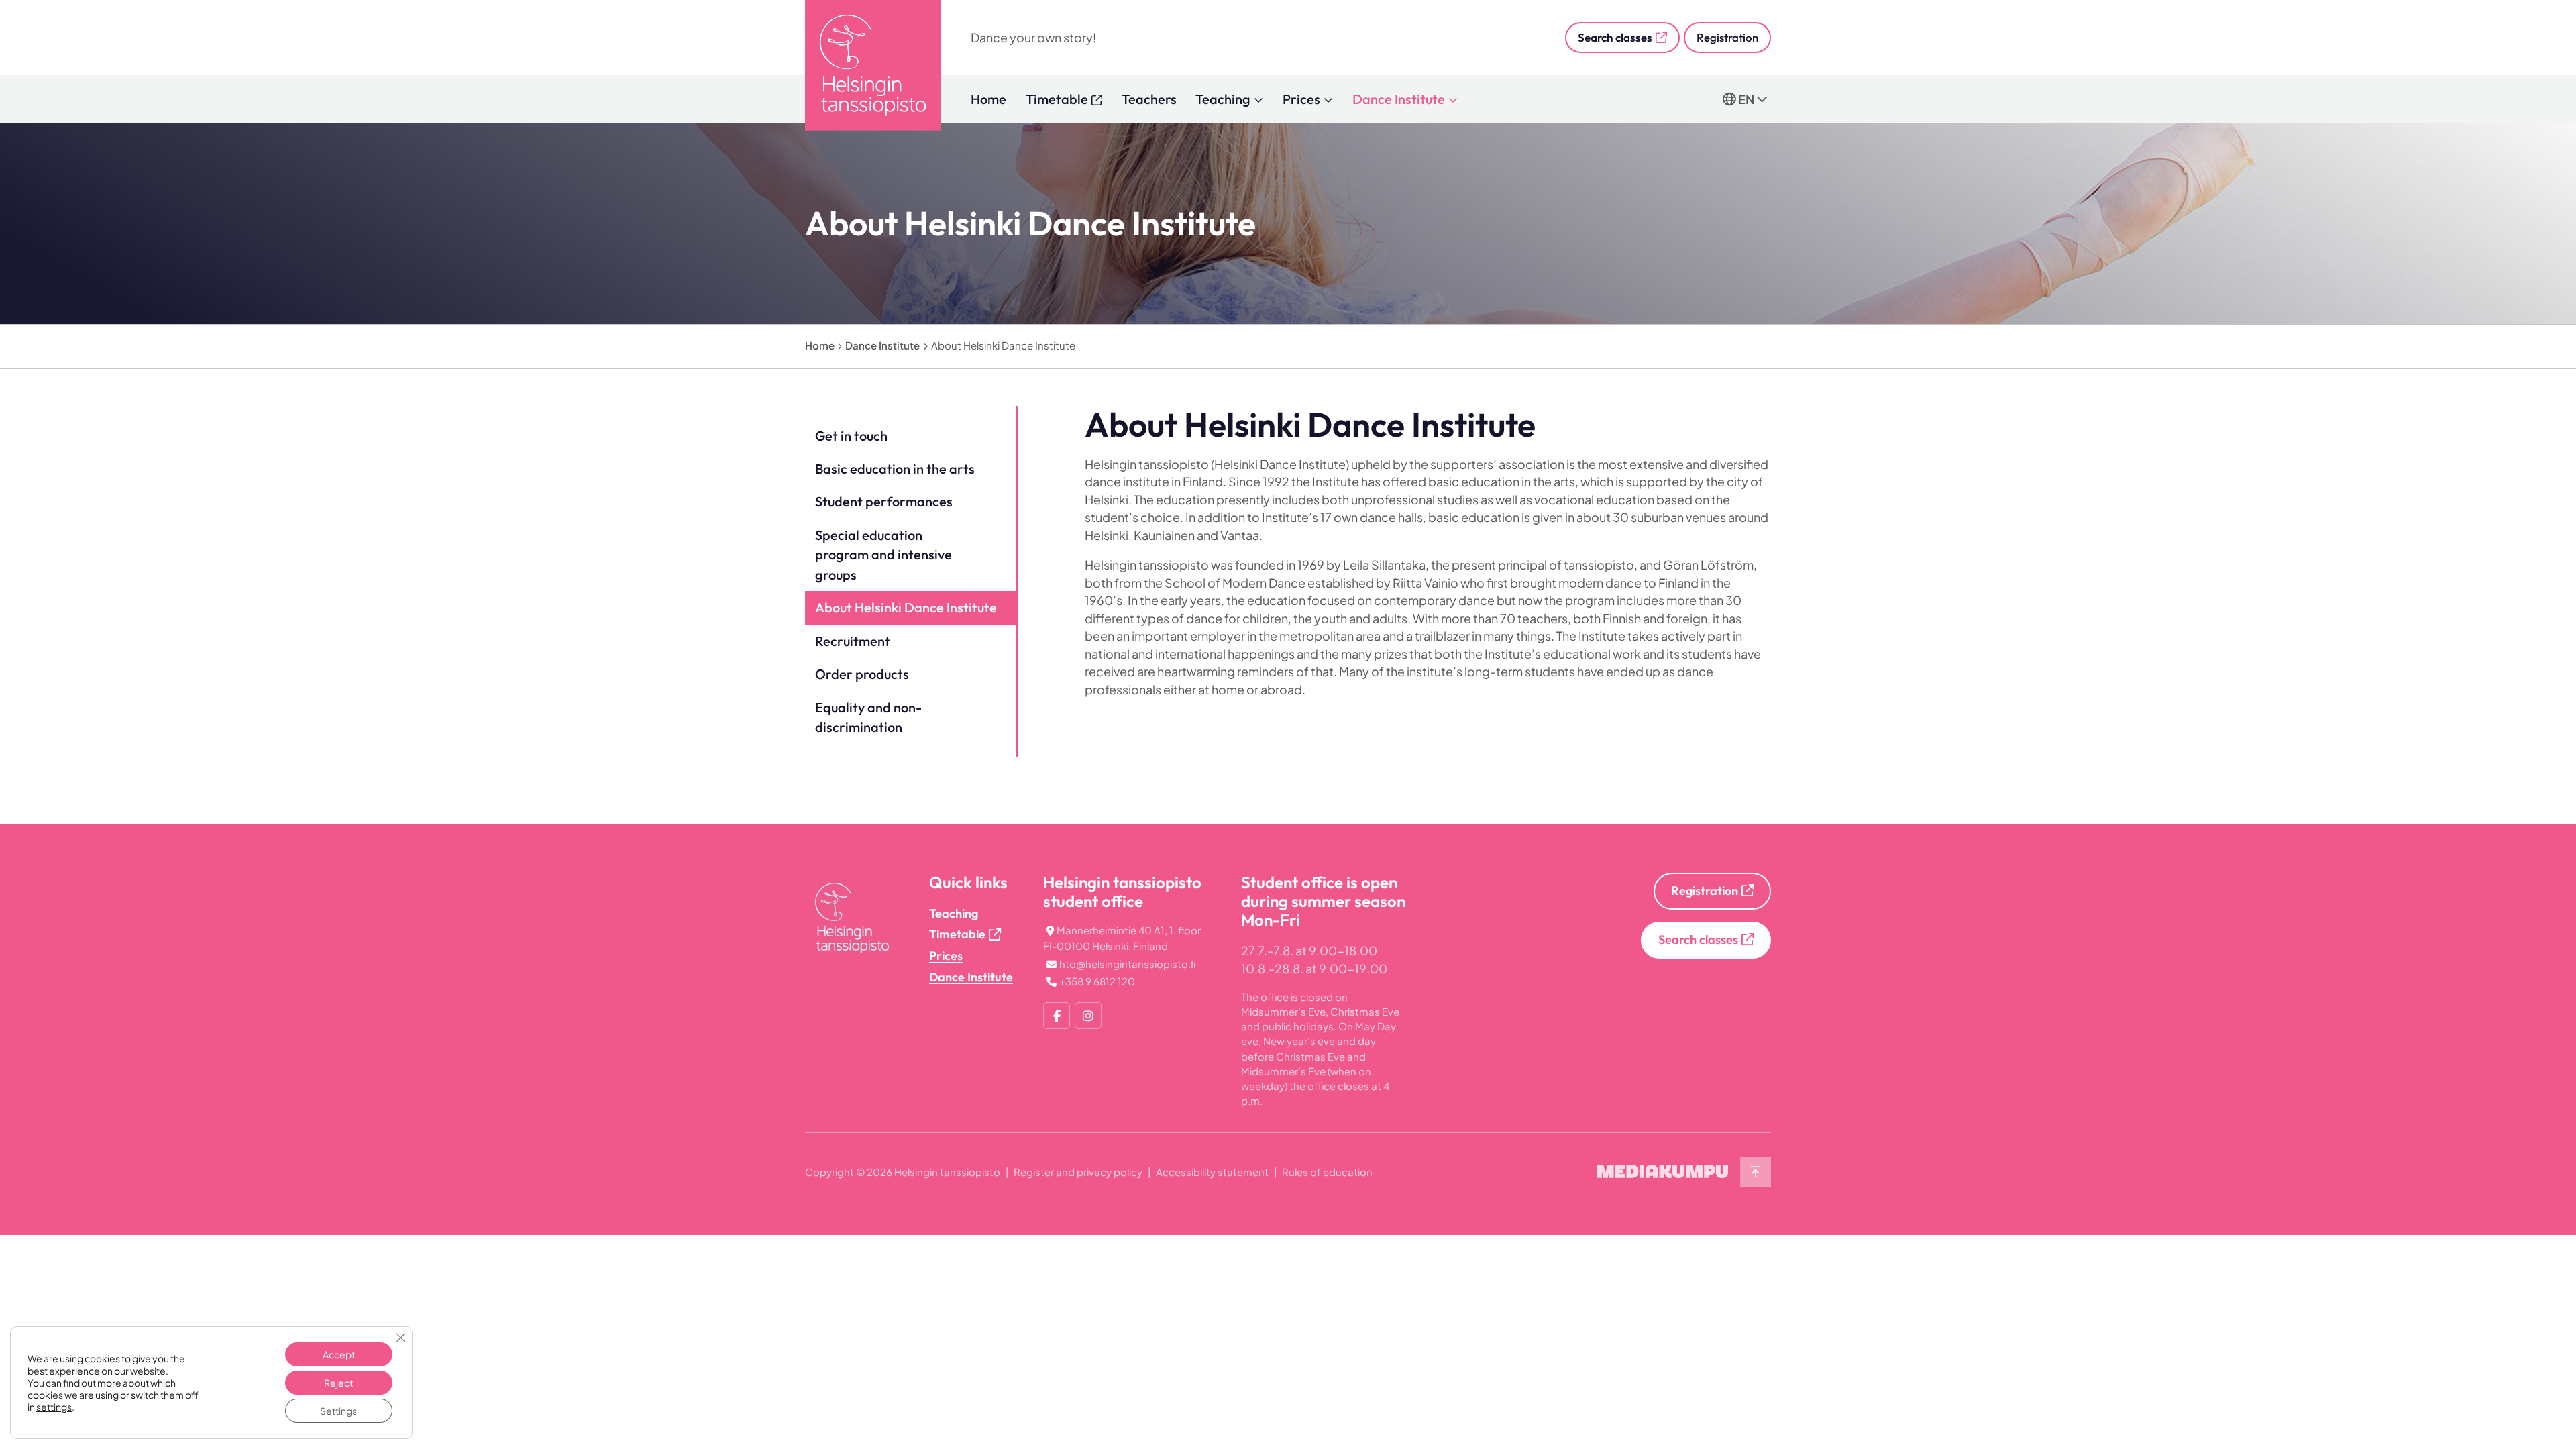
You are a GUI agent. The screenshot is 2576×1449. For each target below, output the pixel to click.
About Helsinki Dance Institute (906, 607)
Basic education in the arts (895, 469)
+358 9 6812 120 (1097, 981)
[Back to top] (1756, 1172)
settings (54, 1407)
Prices (1301, 99)
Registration (1727, 37)
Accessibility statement (1212, 1172)
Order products (862, 674)
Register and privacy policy (1078, 1172)
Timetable (957, 934)
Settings (338, 1411)
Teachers (1149, 99)
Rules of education (1327, 1172)
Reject (338, 1383)
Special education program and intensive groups (883, 555)
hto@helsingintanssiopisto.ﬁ (1128, 964)
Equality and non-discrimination (868, 717)
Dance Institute (1399, 99)
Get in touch (851, 436)
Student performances (884, 501)
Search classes (1615, 37)
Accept (339, 1354)
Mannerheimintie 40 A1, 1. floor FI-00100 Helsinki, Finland (1122, 938)
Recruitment (853, 641)
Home (988, 99)
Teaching (1223, 99)
